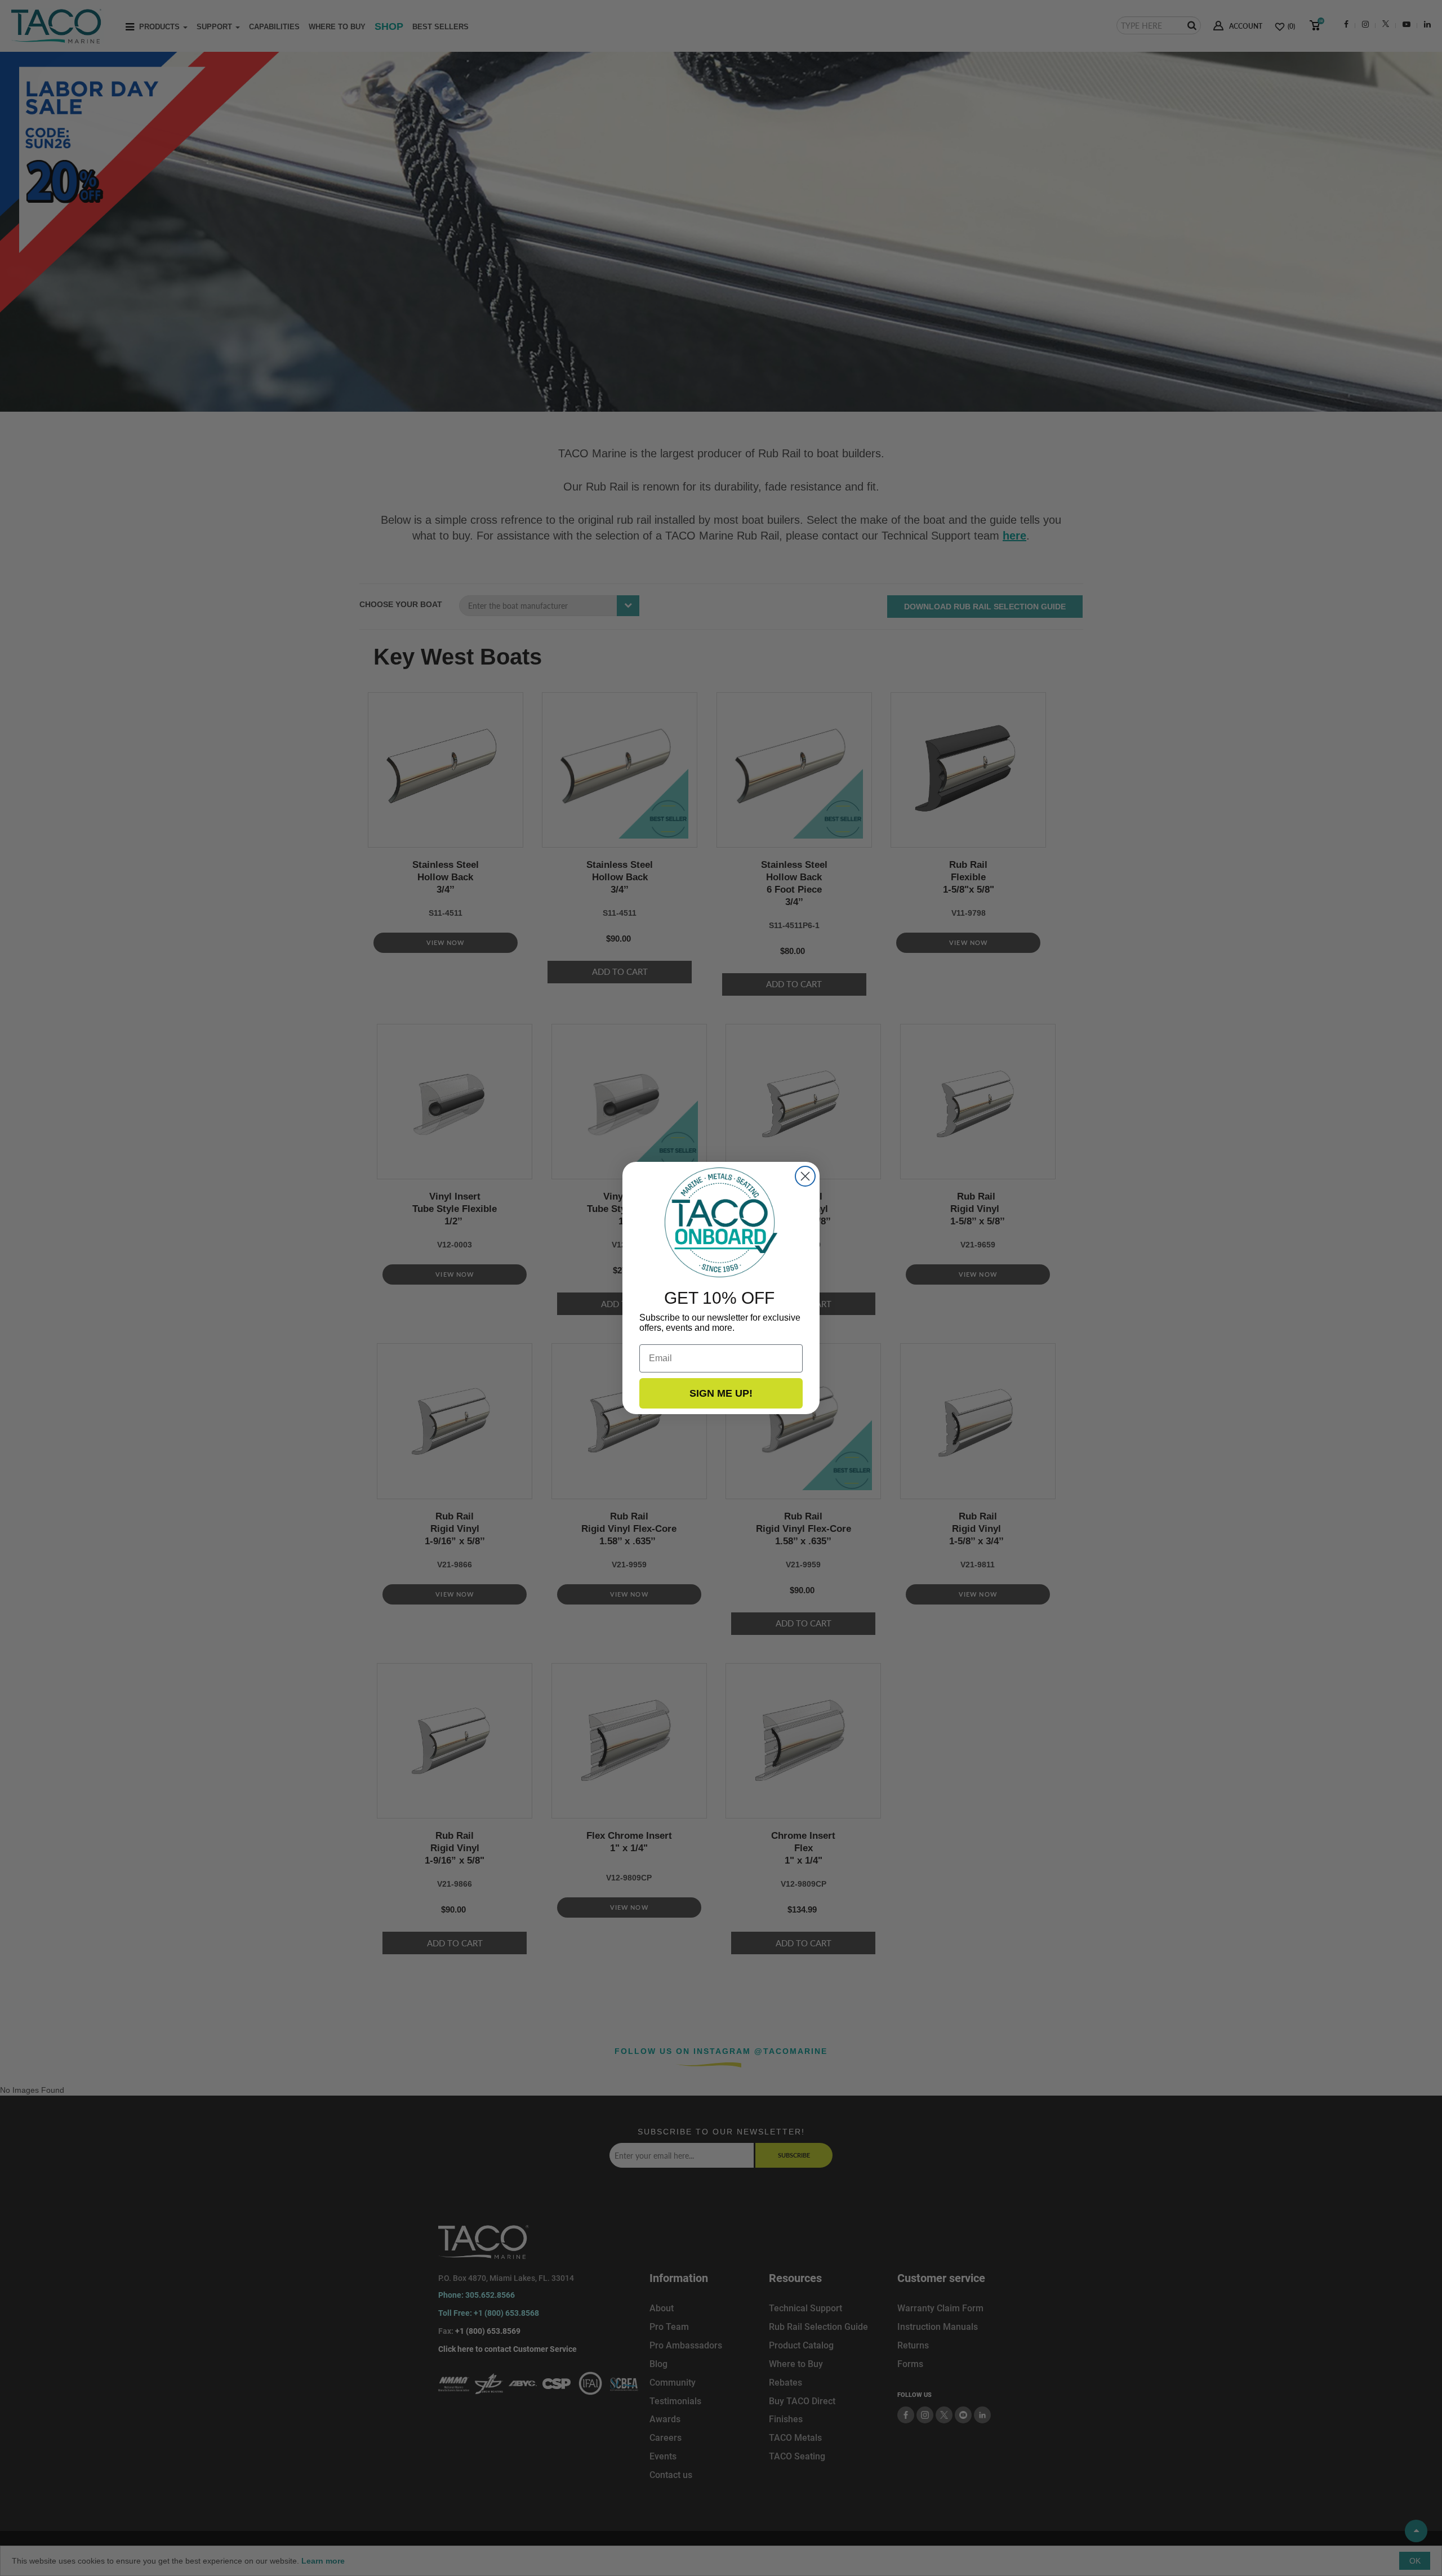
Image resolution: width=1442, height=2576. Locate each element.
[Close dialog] (805, 1176)
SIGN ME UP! (721, 1393)
